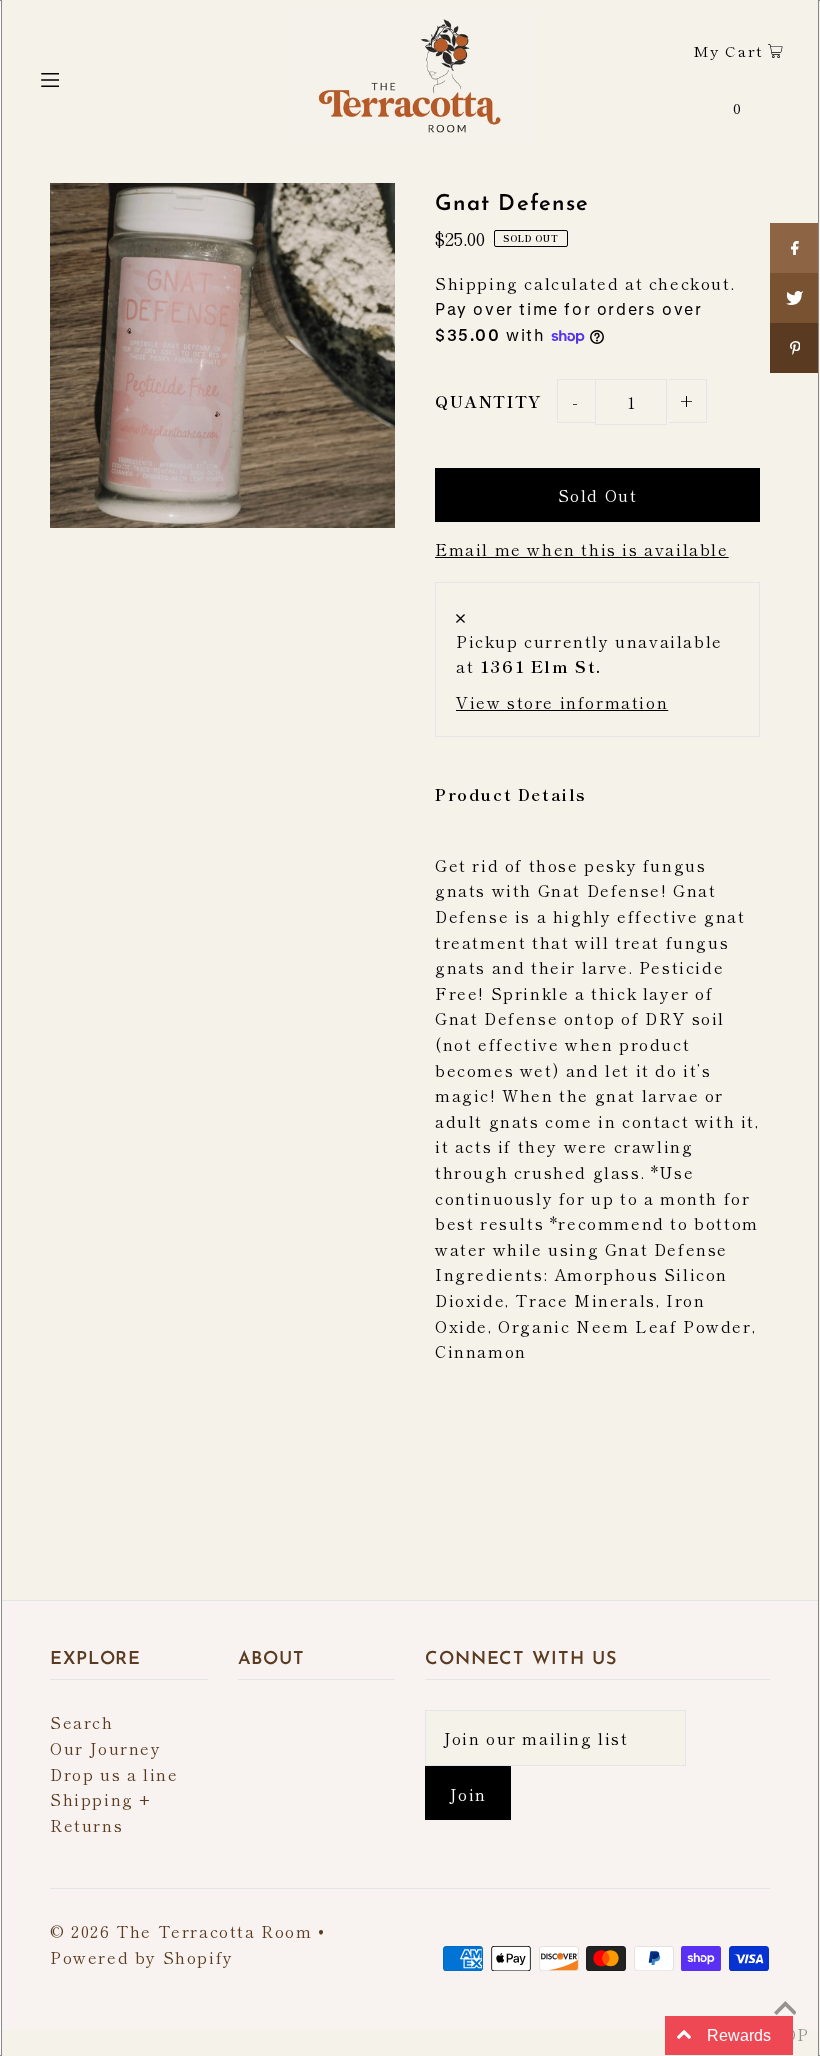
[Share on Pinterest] (795, 348)
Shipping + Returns (101, 1812)
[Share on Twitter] (795, 298)
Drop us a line (114, 1774)
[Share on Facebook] (795, 248)
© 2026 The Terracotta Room (181, 1931)
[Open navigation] (92, 76)
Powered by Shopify (142, 1957)
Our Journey (106, 1748)
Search (82, 1722)
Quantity (488, 401)
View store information (562, 702)
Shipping (477, 283)
